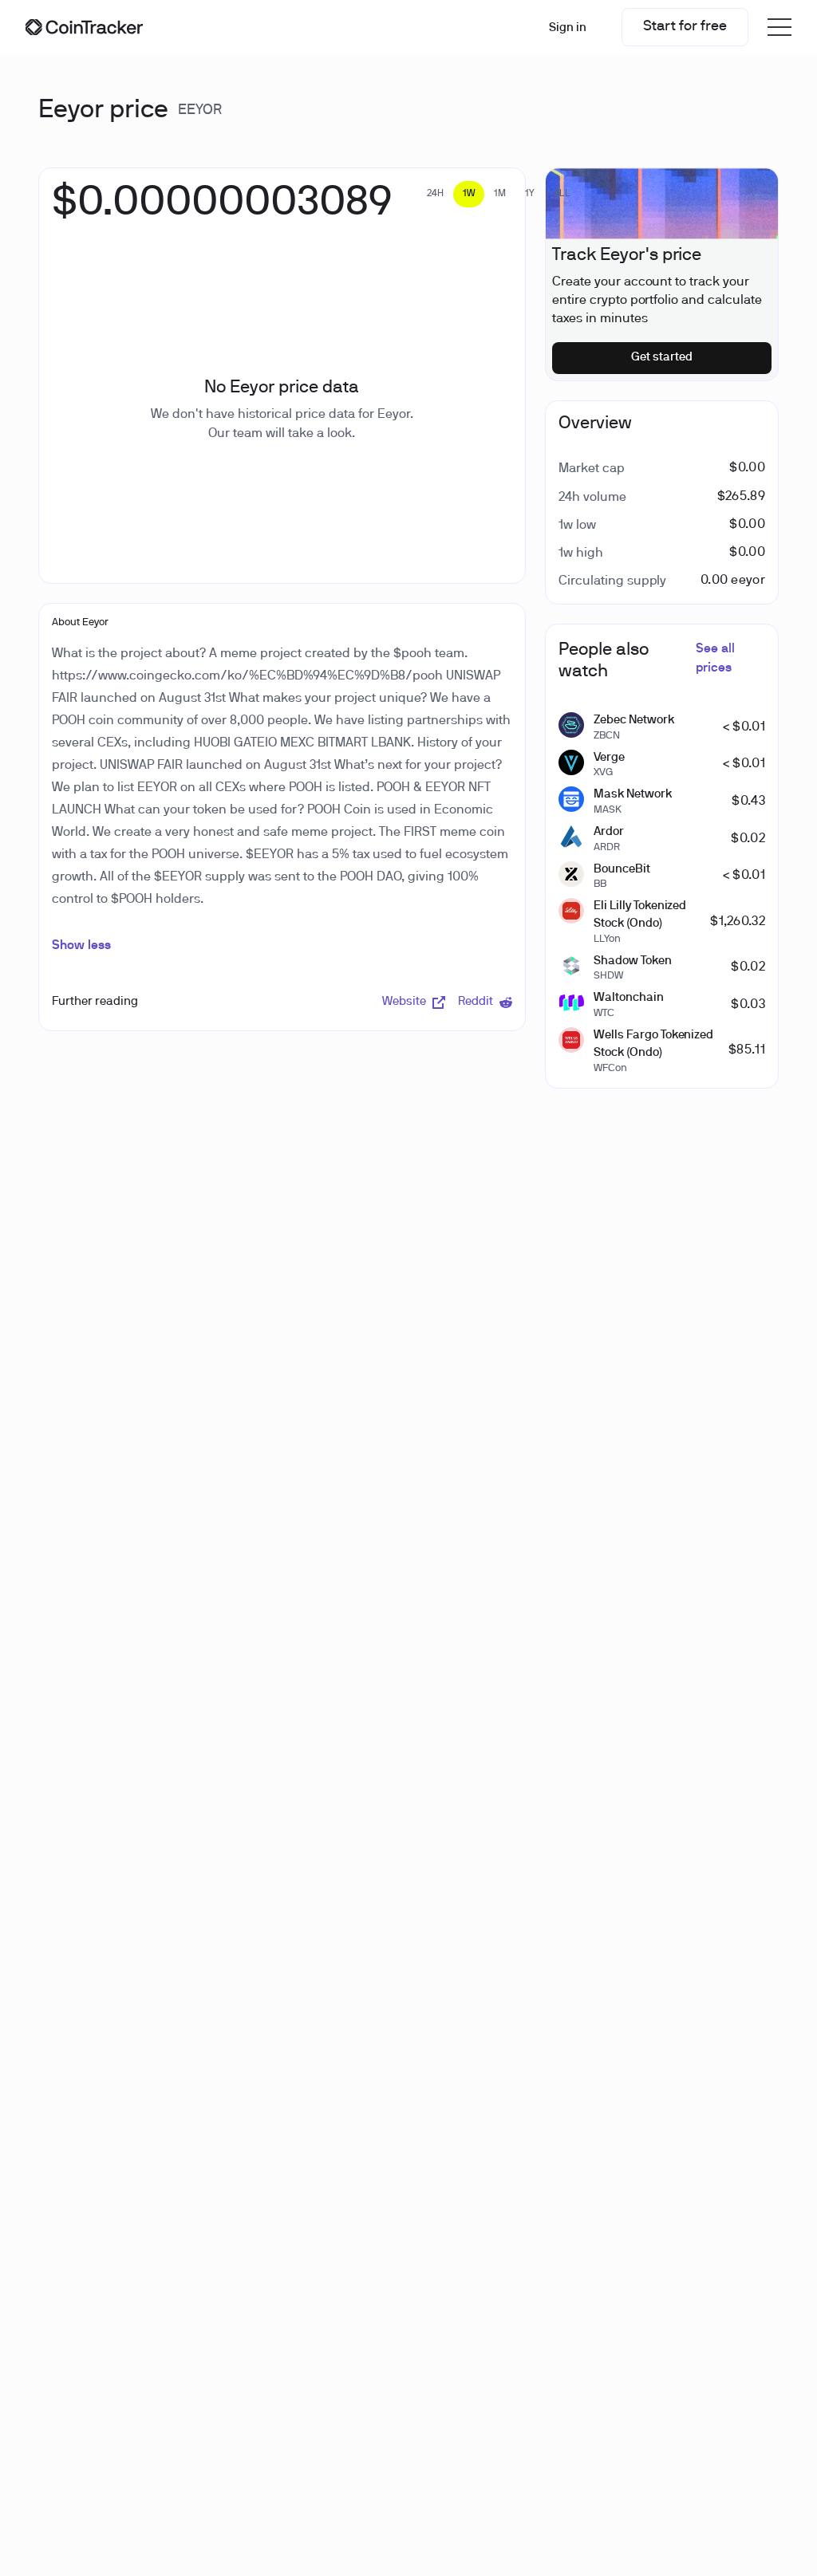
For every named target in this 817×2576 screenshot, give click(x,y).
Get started (662, 357)
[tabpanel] (222, 211)
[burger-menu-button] (780, 27)
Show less (81, 946)
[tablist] (499, 194)
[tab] (435, 194)
